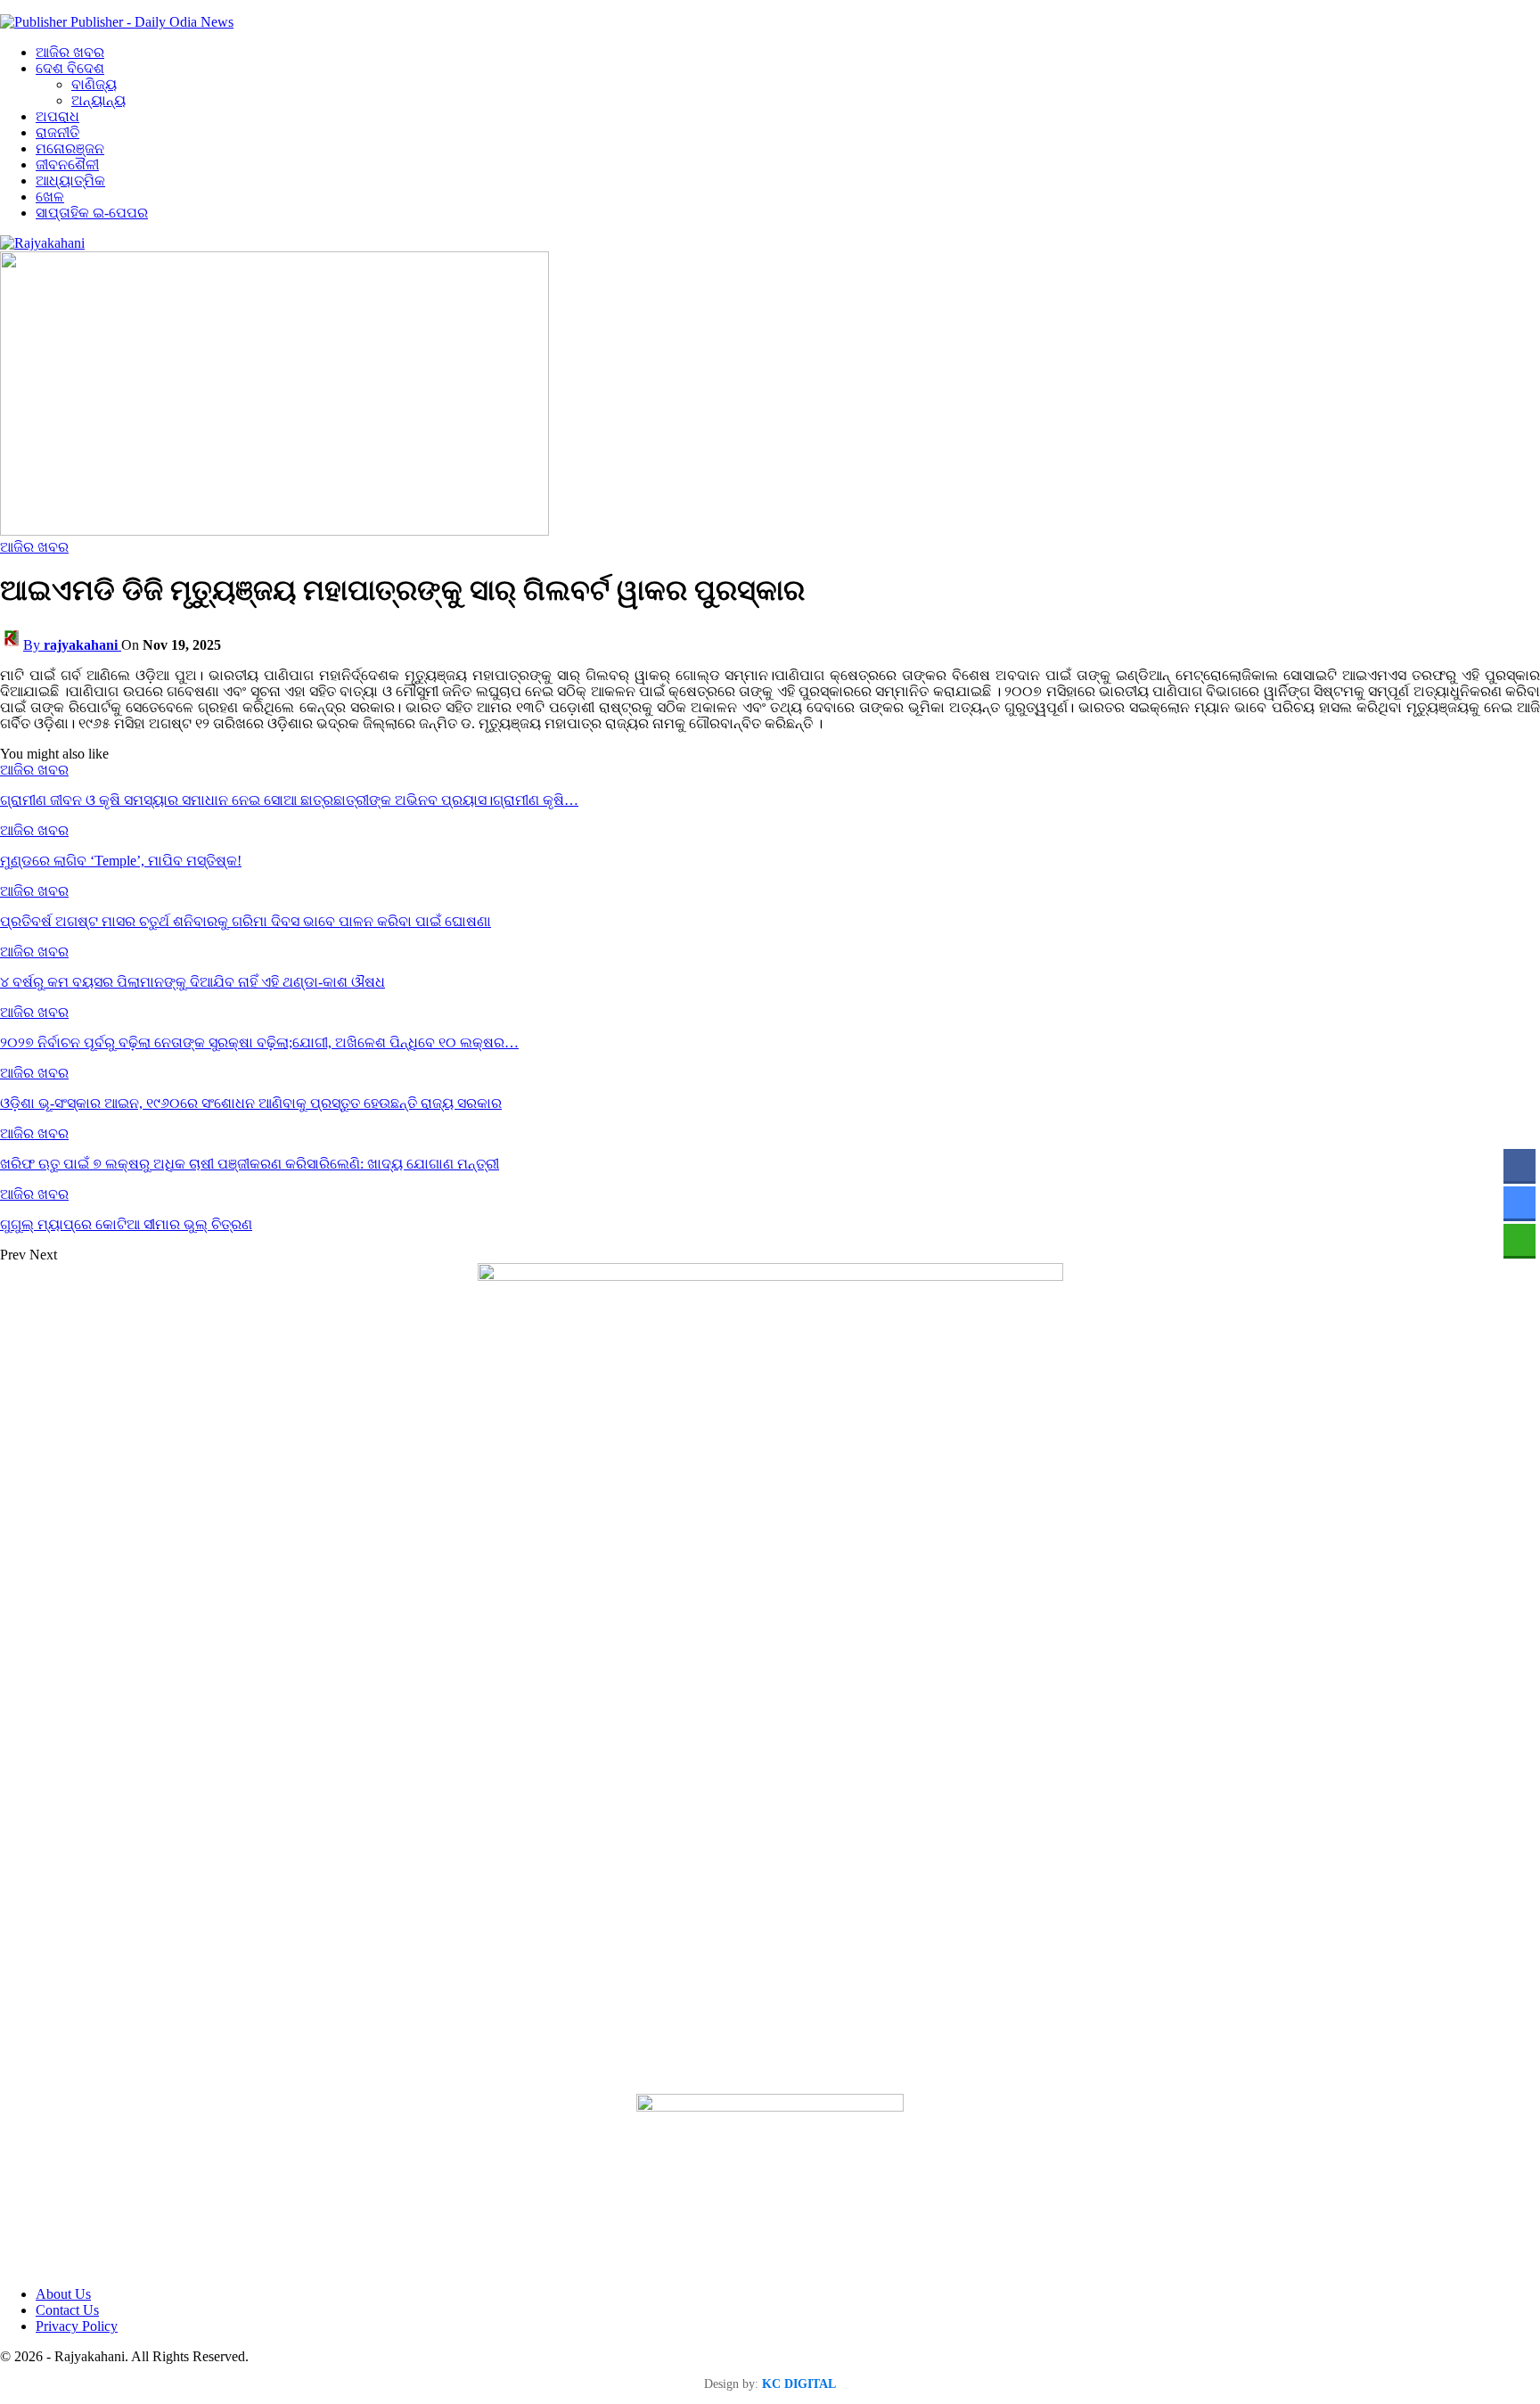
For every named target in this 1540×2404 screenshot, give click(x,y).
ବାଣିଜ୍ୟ (94, 84)
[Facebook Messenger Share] (1520, 1202)
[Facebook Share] (1520, 1165)
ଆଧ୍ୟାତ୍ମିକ (70, 181)
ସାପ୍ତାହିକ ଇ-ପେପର (92, 213)
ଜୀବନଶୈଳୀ (67, 164)
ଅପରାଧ (57, 116)
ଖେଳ (50, 197)
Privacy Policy (77, 2326)
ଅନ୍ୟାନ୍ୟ (98, 100)
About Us (63, 2294)
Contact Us (67, 2310)
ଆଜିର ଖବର (70, 52)
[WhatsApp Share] (1520, 1240)
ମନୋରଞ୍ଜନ (70, 148)
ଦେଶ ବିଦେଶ (70, 68)
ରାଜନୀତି (57, 132)
